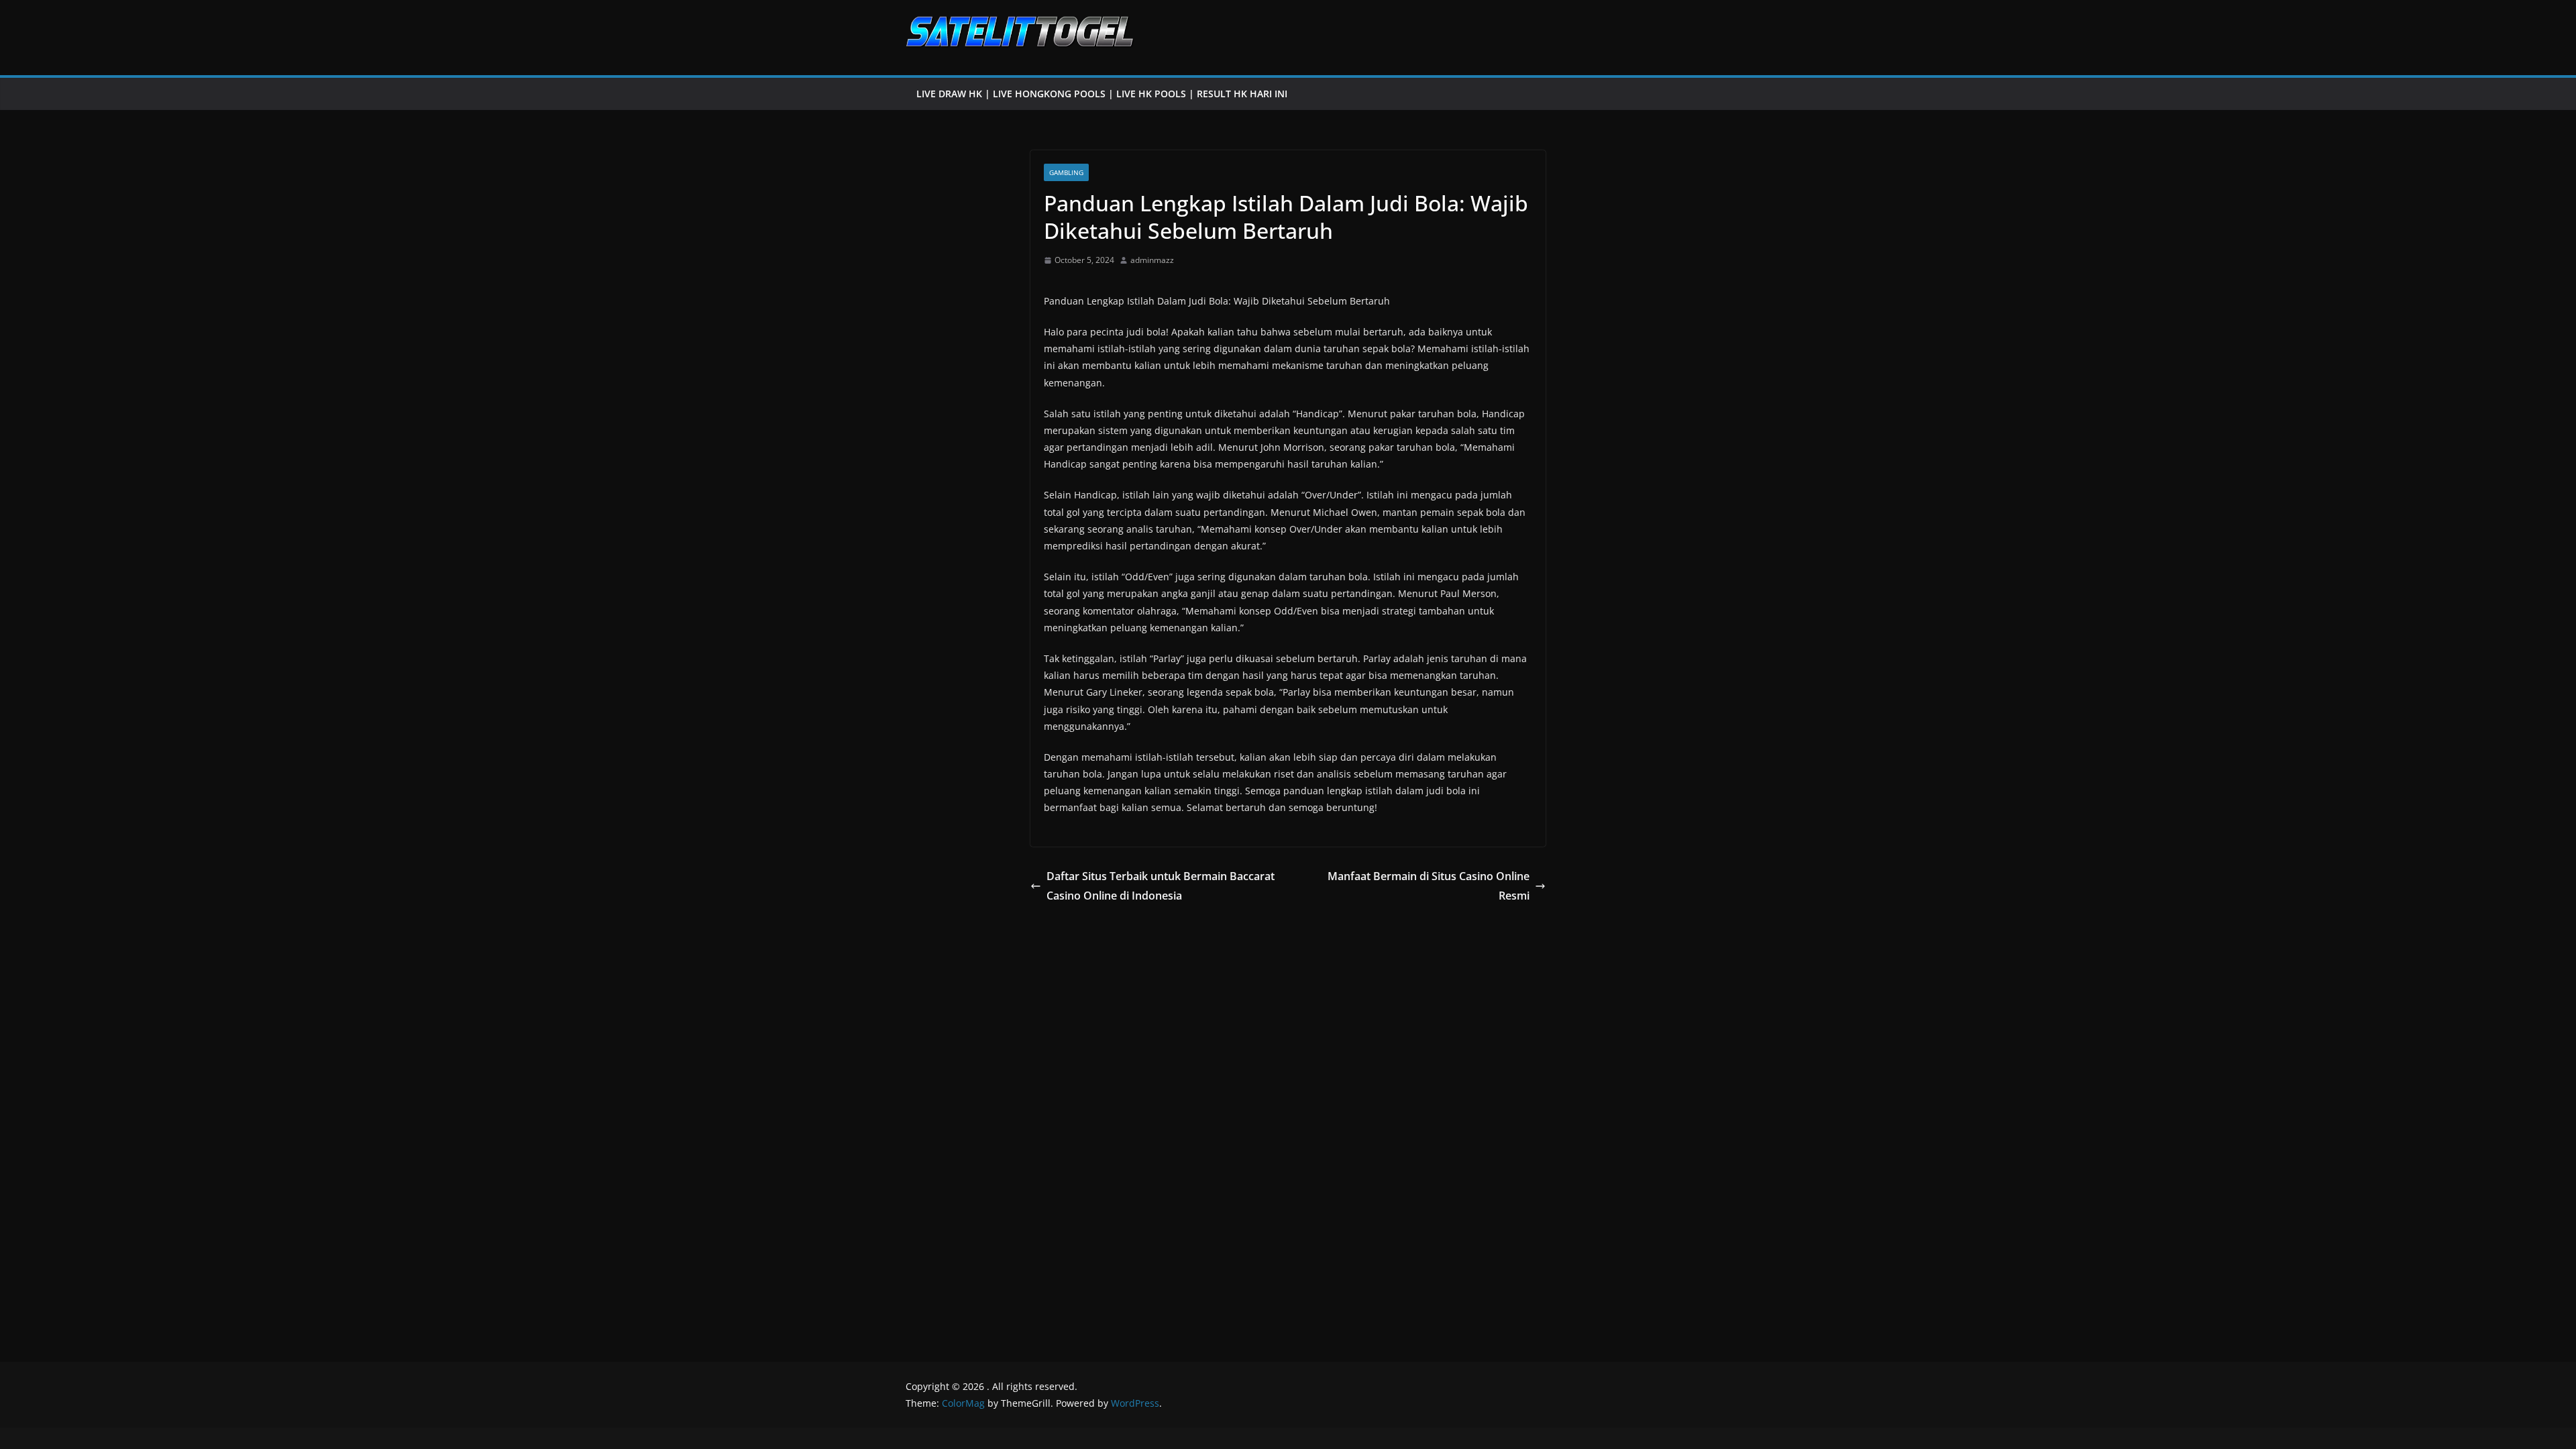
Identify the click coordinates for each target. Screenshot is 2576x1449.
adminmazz (1152, 260)
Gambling (1066, 172)
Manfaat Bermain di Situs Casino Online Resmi (1429, 886)
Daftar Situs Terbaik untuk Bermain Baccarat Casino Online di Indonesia (1161, 886)
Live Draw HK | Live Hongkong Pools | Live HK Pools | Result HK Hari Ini (1102, 94)
